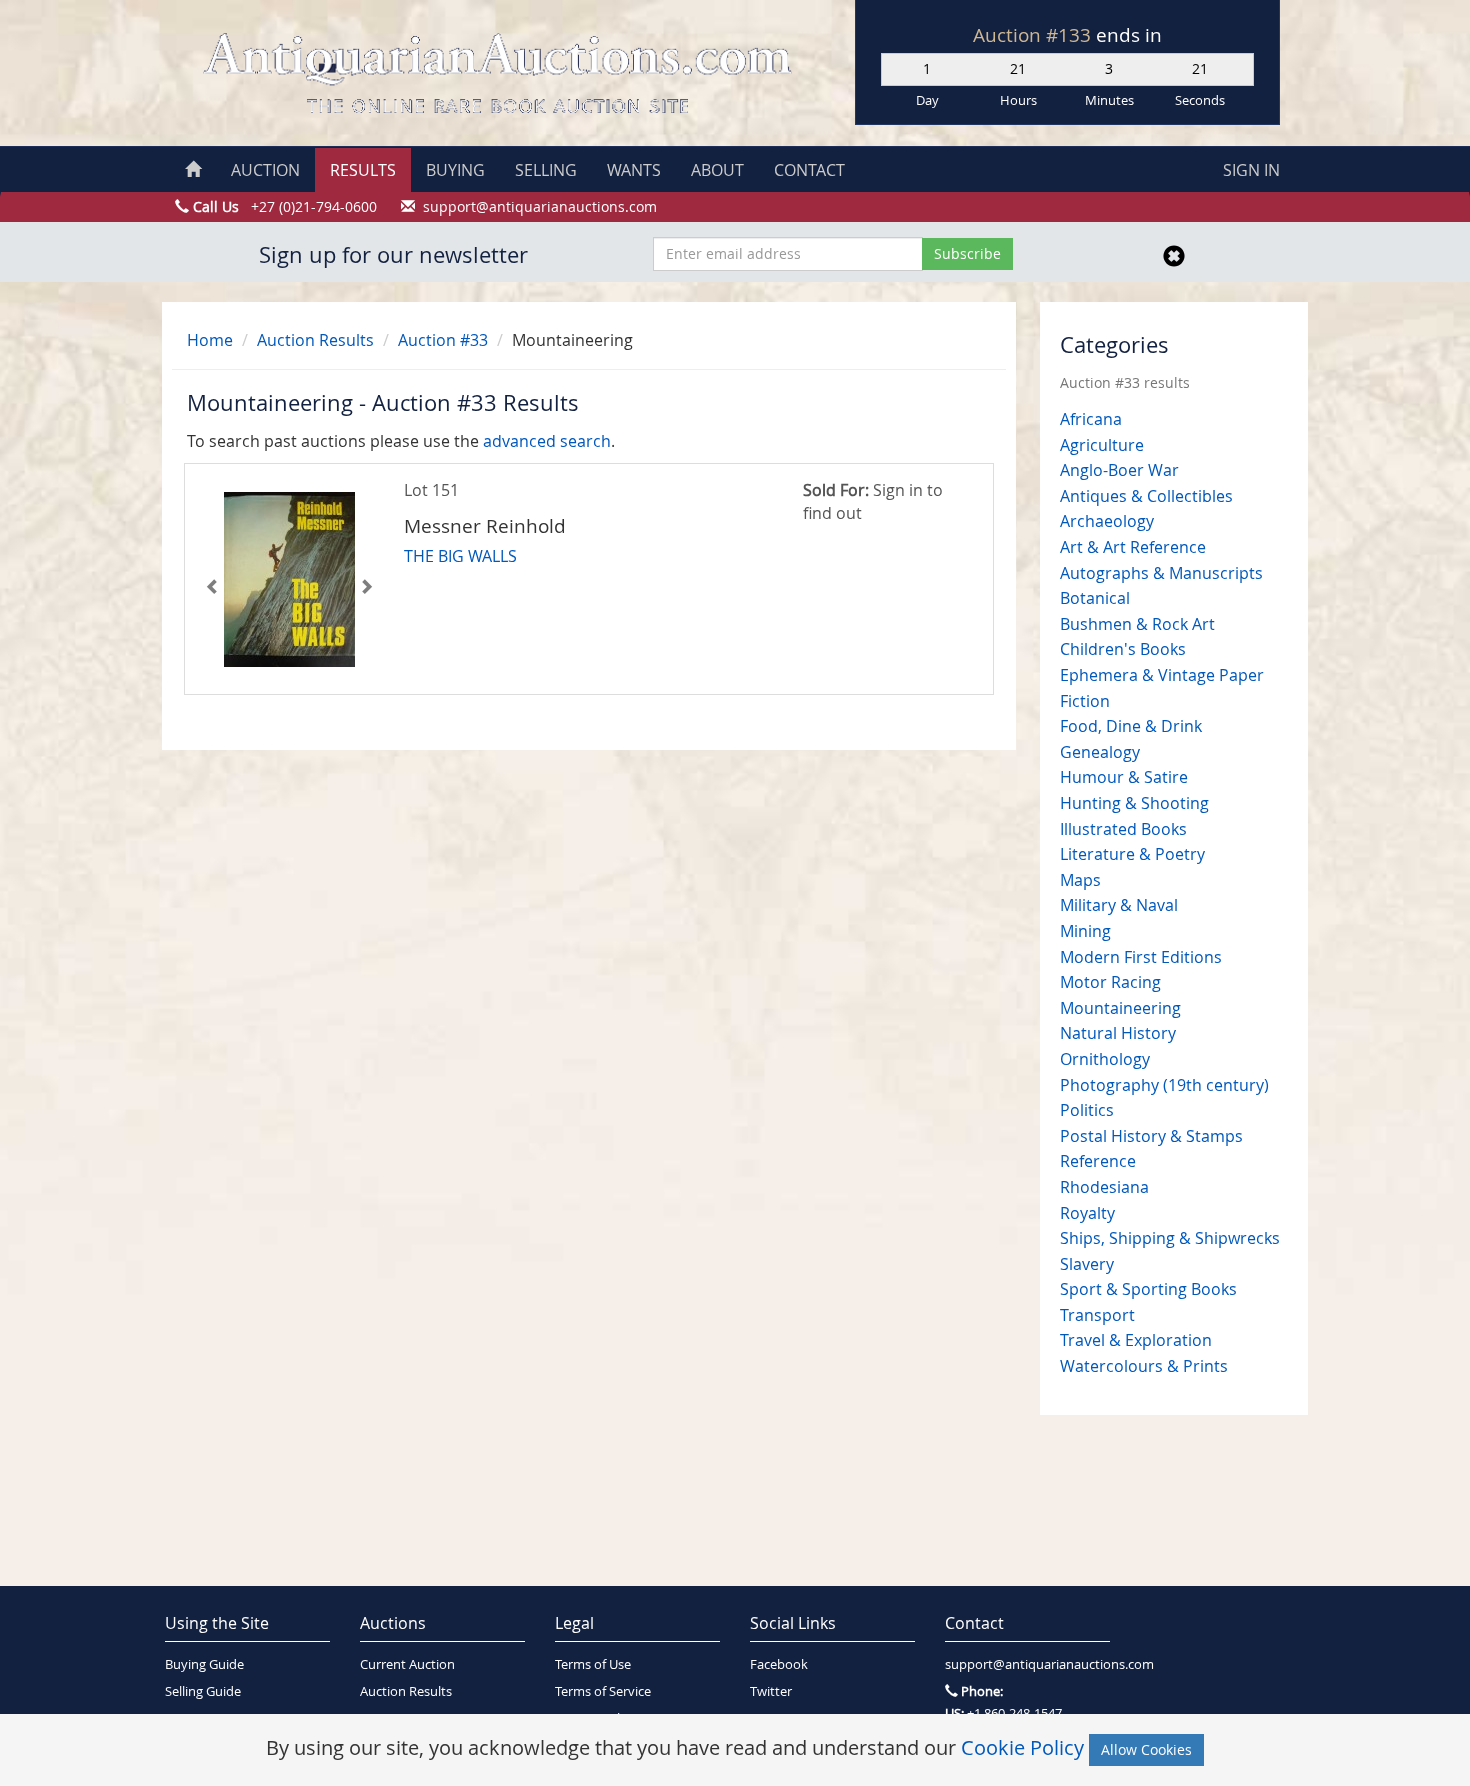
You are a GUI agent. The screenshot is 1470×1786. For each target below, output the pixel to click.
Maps (1080, 880)
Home (210, 340)
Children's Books (1123, 649)
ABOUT (717, 170)
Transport (1097, 1315)
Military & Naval (1119, 905)
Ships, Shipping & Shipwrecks (1170, 1238)
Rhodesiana (1104, 1187)
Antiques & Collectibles (1146, 496)
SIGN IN (1251, 170)
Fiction (1085, 701)
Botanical (1095, 598)
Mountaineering (1120, 1008)
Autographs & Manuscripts (1161, 573)
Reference (1098, 1161)
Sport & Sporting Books (1148, 1289)
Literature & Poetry (1132, 854)
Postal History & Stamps (1151, 1136)
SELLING (546, 170)
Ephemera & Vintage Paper (1162, 675)
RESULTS (363, 170)
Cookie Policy (1022, 1747)
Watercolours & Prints (1144, 1366)
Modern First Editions (1141, 957)
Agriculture (1102, 445)
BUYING (455, 170)
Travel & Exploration (1136, 1340)
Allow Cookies (1146, 1749)
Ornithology (1105, 1059)
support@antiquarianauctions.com (1027, 1664)
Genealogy (1100, 752)
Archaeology (1107, 521)
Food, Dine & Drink (1131, 726)
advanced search (547, 441)
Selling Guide (203, 1691)
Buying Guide (204, 1664)
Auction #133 (1034, 35)
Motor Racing (1110, 982)
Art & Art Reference (1133, 547)
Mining (1085, 931)
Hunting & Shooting (1134, 803)
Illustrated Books (1123, 829)
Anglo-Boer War (1119, 470)
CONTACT (809, 170)
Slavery (1087, 1264)
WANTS (634, 170)
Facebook (779, 1664)
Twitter (771, 1691)
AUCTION (265, 170)
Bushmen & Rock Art (1137, 624)
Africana (1091, 419)
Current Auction (407, 1664)
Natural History (1118, 1033)
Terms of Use (593, 1664)
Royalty (1087, 1213)
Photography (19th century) (1164, 1085)
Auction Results (315, 340)
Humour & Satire (1124, 777)
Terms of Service (603, 1691)
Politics (1087, 1110)
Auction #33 (443, 340)
